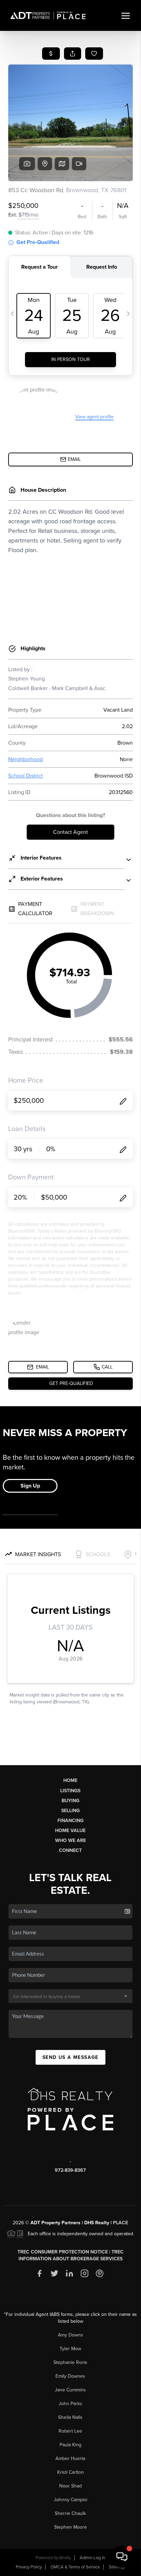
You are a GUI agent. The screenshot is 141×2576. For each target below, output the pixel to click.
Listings (70, 1791)
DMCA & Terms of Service (75, 2567)
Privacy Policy (29, 2567)
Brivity (65, 2558)
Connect (70, 1850)
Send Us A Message (70, 2057)
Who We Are (70, 1840)
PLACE (120, 2223)
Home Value (70, 1831)
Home (70, 1780)
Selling (70, 1811)
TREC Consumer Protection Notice (63, 2252)
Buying (70, 1801)
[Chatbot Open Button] (122, 2557)
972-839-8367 (70, 2170)
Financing (70, 1821)
